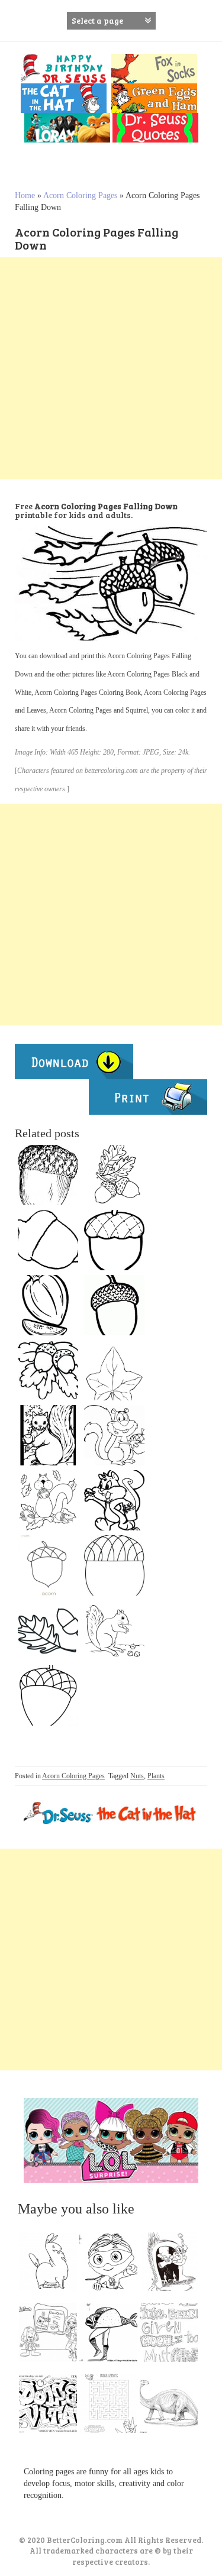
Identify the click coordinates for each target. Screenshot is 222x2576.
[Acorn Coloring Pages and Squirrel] (114, 1630)
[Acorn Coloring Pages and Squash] (48, 1630)
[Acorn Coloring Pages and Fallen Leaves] (48, 1500)
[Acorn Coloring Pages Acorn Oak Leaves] (114, 1370)
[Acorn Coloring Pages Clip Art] (48, 1305)
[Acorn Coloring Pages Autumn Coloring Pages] (114, 1500)
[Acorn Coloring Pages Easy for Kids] (114, 1565)
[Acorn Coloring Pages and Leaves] (48, 1370)
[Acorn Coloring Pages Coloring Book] (48, 1695)
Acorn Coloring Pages (80, 195)
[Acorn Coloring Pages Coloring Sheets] (114, 1305)
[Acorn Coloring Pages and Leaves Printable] (114, 1175)
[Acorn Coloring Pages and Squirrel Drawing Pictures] (114, 1435)
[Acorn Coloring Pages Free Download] (48, 1175)
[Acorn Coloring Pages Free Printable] (48, 1565)
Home (25, 195)
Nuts (137, 1776)
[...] (52, 2264)
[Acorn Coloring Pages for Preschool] (48, 1240)
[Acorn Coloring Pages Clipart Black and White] (48, 1435)
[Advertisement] (111, 368)
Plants (156, 1776)
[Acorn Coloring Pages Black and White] (114, 1240)
